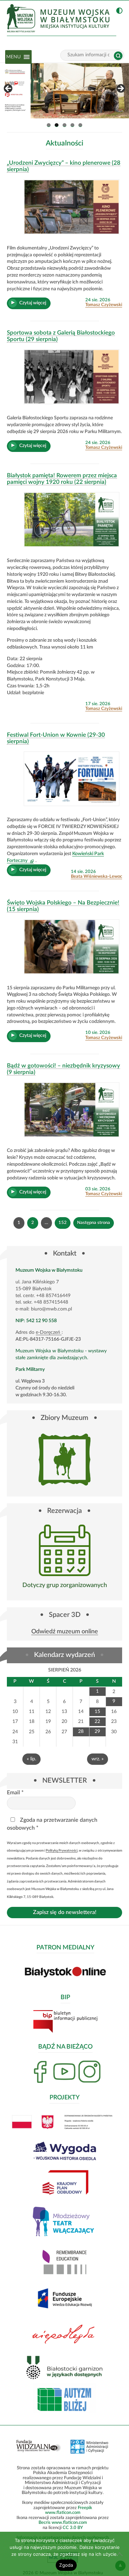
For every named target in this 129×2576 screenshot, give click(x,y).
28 (81, 1732)
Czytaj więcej (35, 305)
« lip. (31, 1759)
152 (64, 1224)
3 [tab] (64, 125)
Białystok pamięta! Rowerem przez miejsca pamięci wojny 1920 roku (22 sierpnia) (62, 479)
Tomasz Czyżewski (104, 305)
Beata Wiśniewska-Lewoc (96, 876)
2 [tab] (57, 125)
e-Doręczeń (49, 1333)
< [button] (9, 89)
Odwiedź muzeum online (65, 1632)
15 (97, 1712)
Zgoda (66, 2565)
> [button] (120, 89)
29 (97, 1732)
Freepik (85, 2508)
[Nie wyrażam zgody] (120, 2554)
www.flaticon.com (63, 2513)
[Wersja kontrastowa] (118, 11)
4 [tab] (72, 125)
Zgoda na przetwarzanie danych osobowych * (52, 1824)
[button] (13, 57)
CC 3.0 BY (73, 2528)
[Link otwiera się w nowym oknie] (64, 1550)
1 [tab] (49, 125)
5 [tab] (80, 125)
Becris (45, 2522)
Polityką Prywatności (62, 1851)
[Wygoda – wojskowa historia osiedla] (64, 91)
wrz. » (98, 1759)
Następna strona (94, 1223)
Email (15, 1793)
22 (97, 1722)
